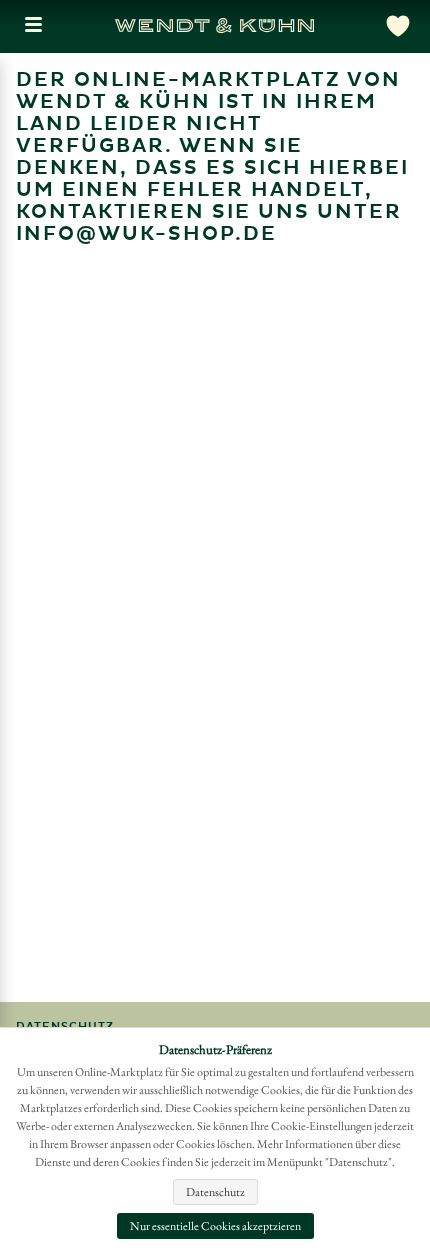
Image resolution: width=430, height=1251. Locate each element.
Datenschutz (215, 1192)
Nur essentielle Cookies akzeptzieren (215, 1226)
